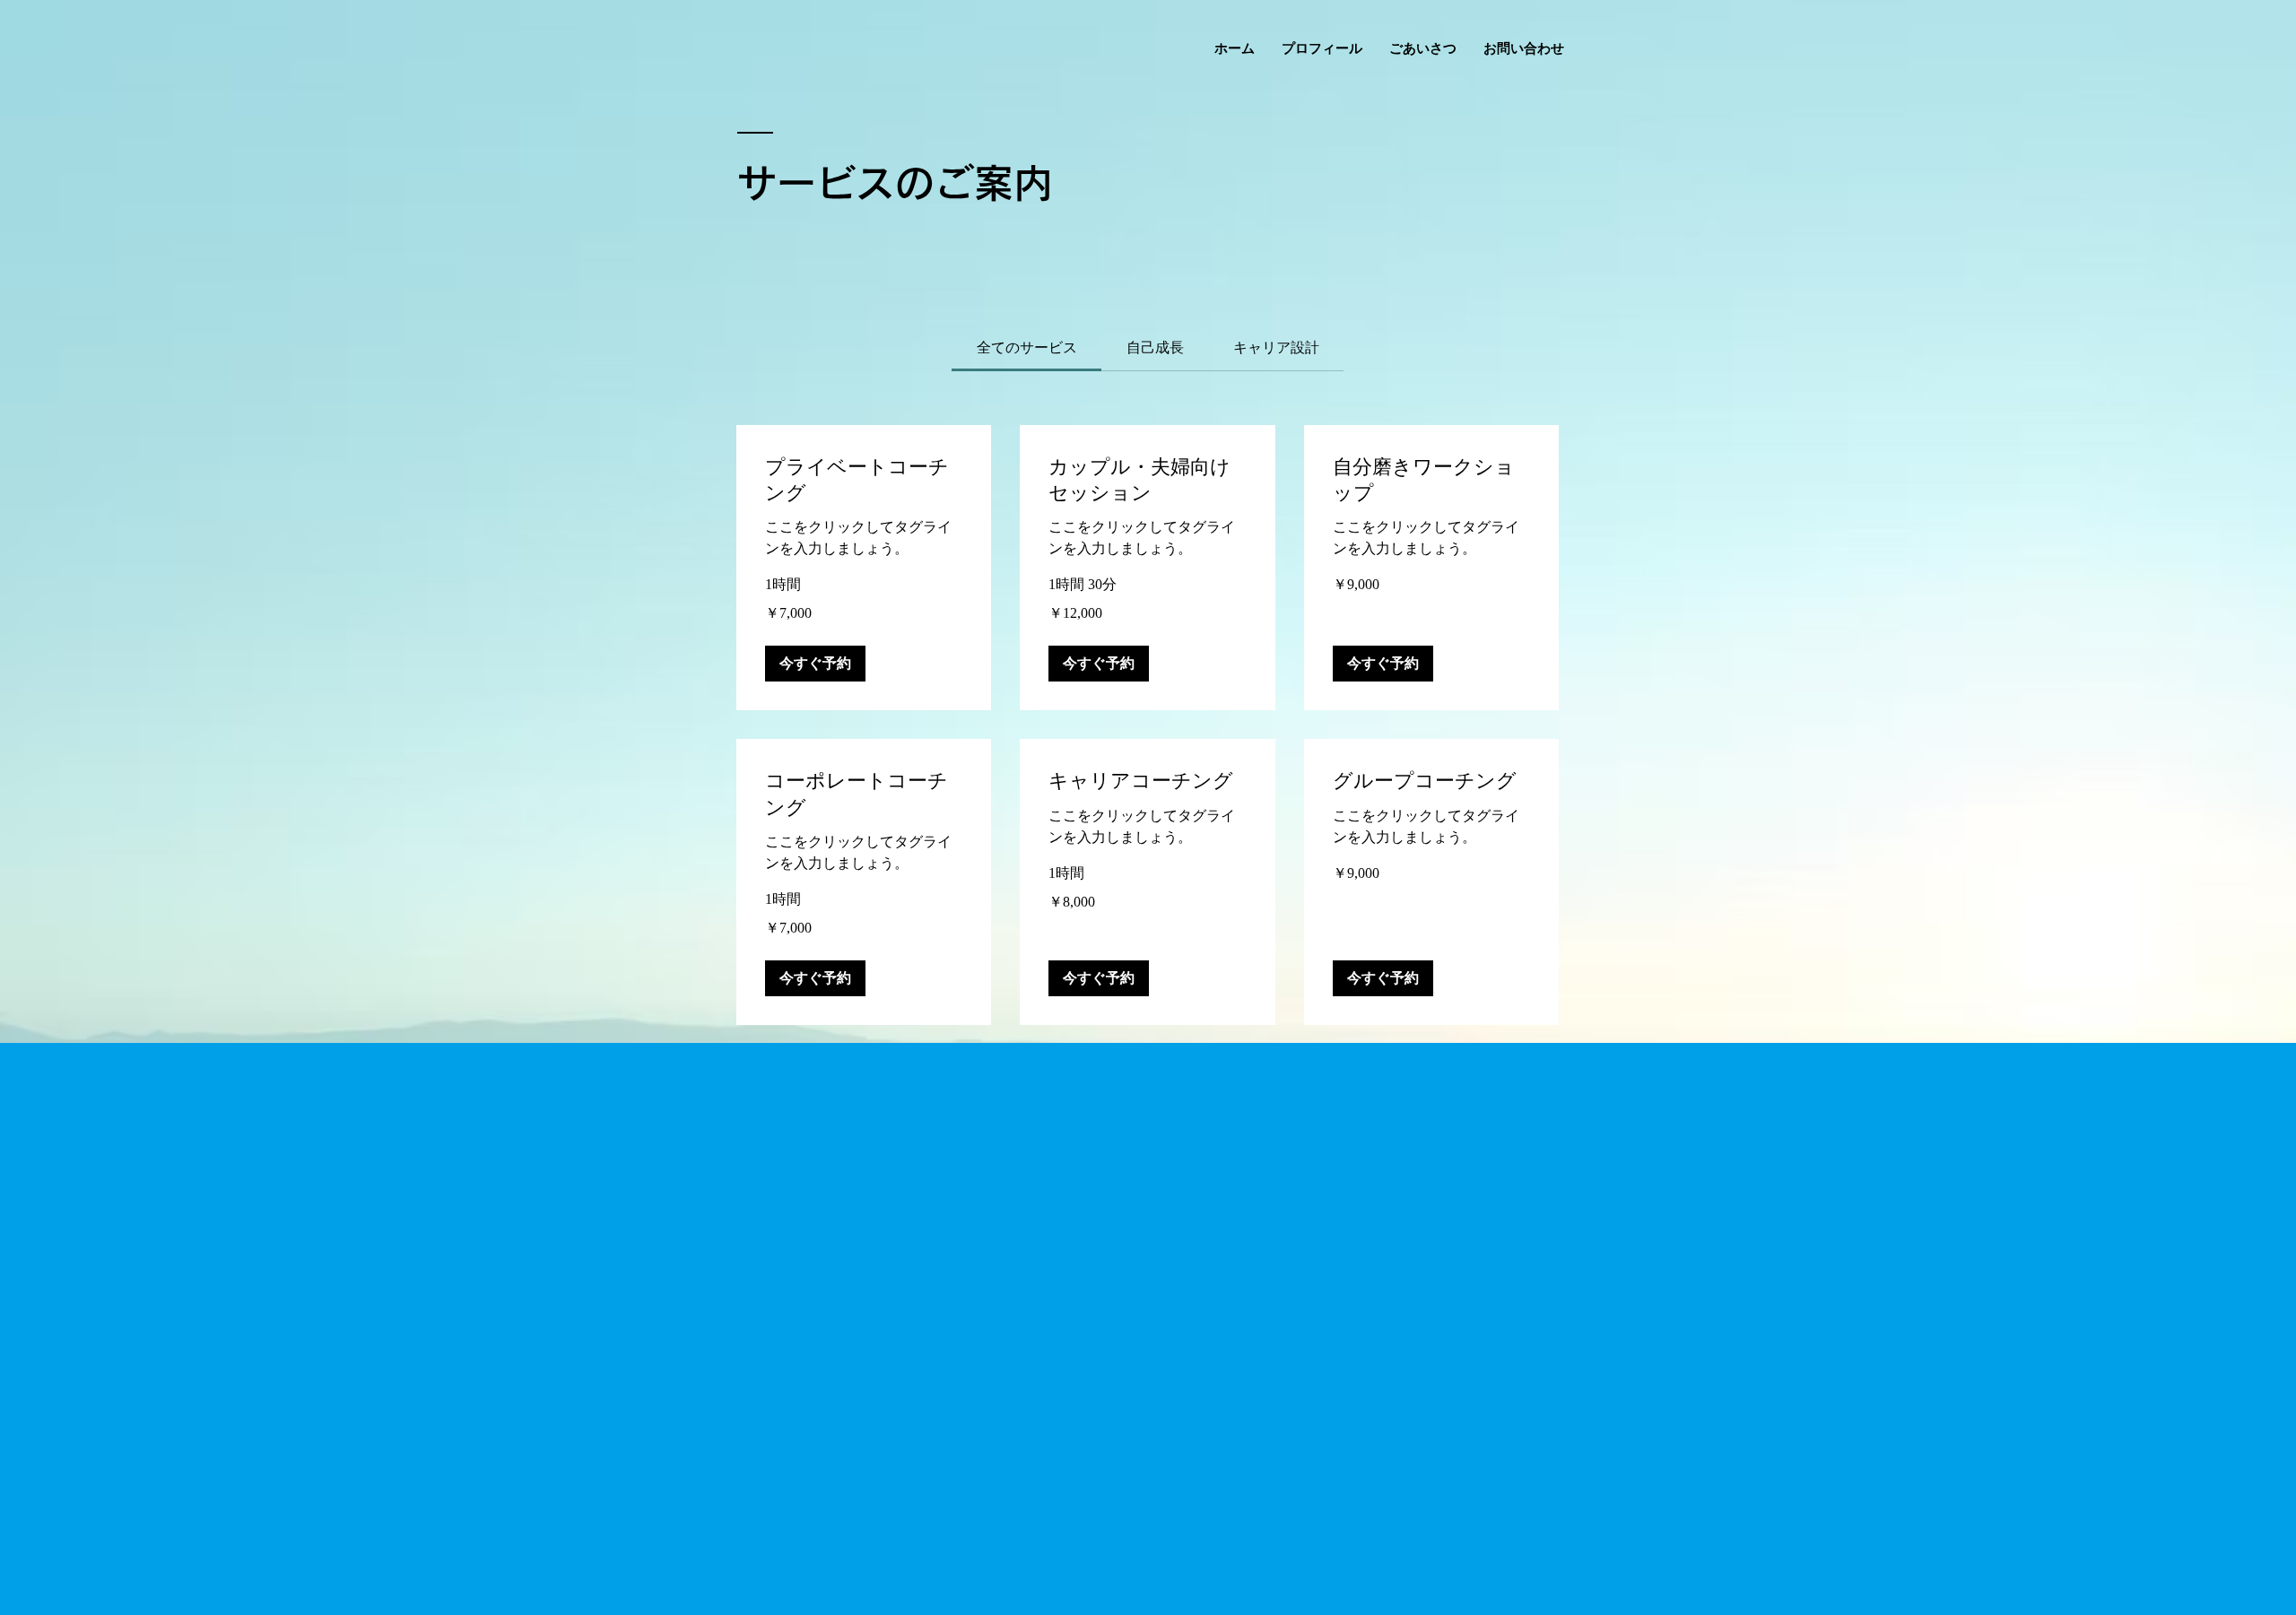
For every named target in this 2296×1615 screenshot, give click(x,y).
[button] (815, 664)
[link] (1027, 347)
